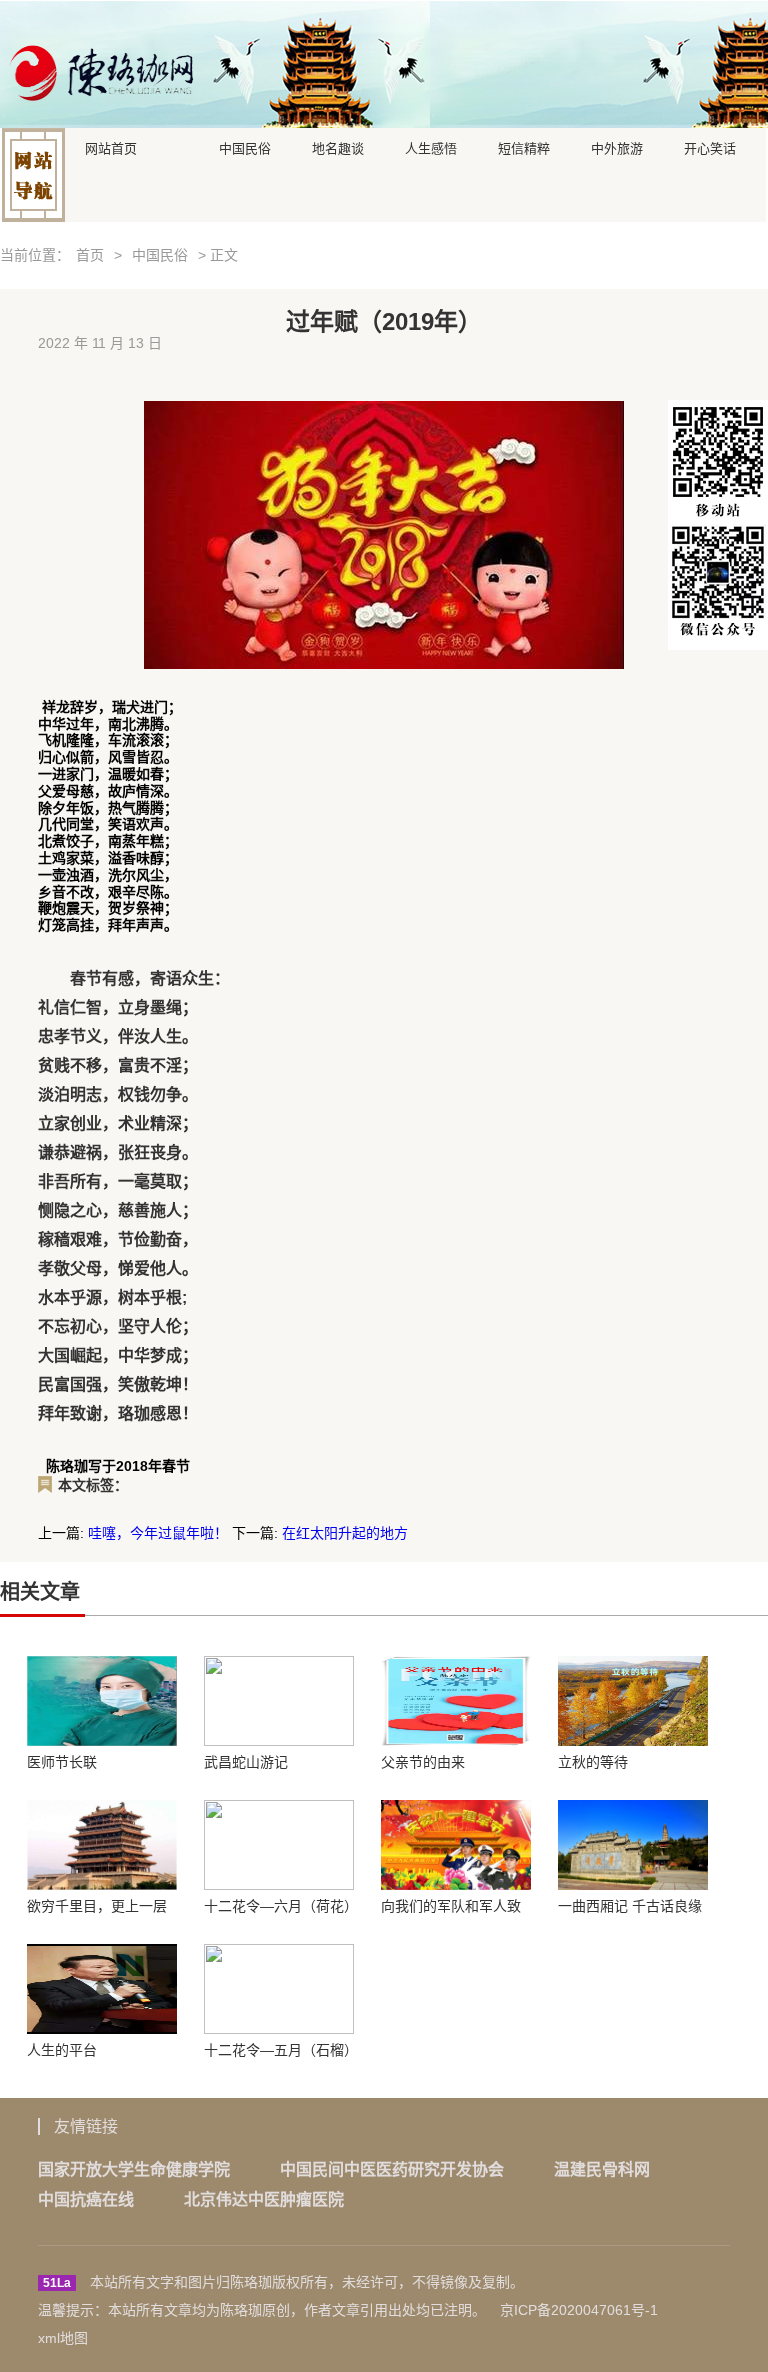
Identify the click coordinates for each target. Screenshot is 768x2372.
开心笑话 (710, 147)
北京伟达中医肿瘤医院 (264, 2199)
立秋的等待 (593, 1762)
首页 (90, 255)
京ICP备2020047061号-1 (579, 2310)
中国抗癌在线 (86, 2199)
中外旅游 (617, 147)
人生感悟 (431, 147)
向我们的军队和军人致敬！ (451, 1906)
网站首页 (111, 147)
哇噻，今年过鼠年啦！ (158, 1533)
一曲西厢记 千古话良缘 (630, 1906)
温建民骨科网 (602, 2169)
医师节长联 (62, 1762)
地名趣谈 (338, 147)
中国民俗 (245, 147)
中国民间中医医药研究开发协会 (392, 2169)
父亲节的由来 (423, 1762)
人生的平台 (62, 2050)
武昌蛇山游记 (246, 1762)
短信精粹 (524, 147)
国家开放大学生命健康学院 (134, 2169)
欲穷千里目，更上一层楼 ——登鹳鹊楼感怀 (97, 1906)
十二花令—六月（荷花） (279, 1906)
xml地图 (63, 2338)
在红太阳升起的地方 (345, 1533)
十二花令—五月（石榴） (279, 2050)
